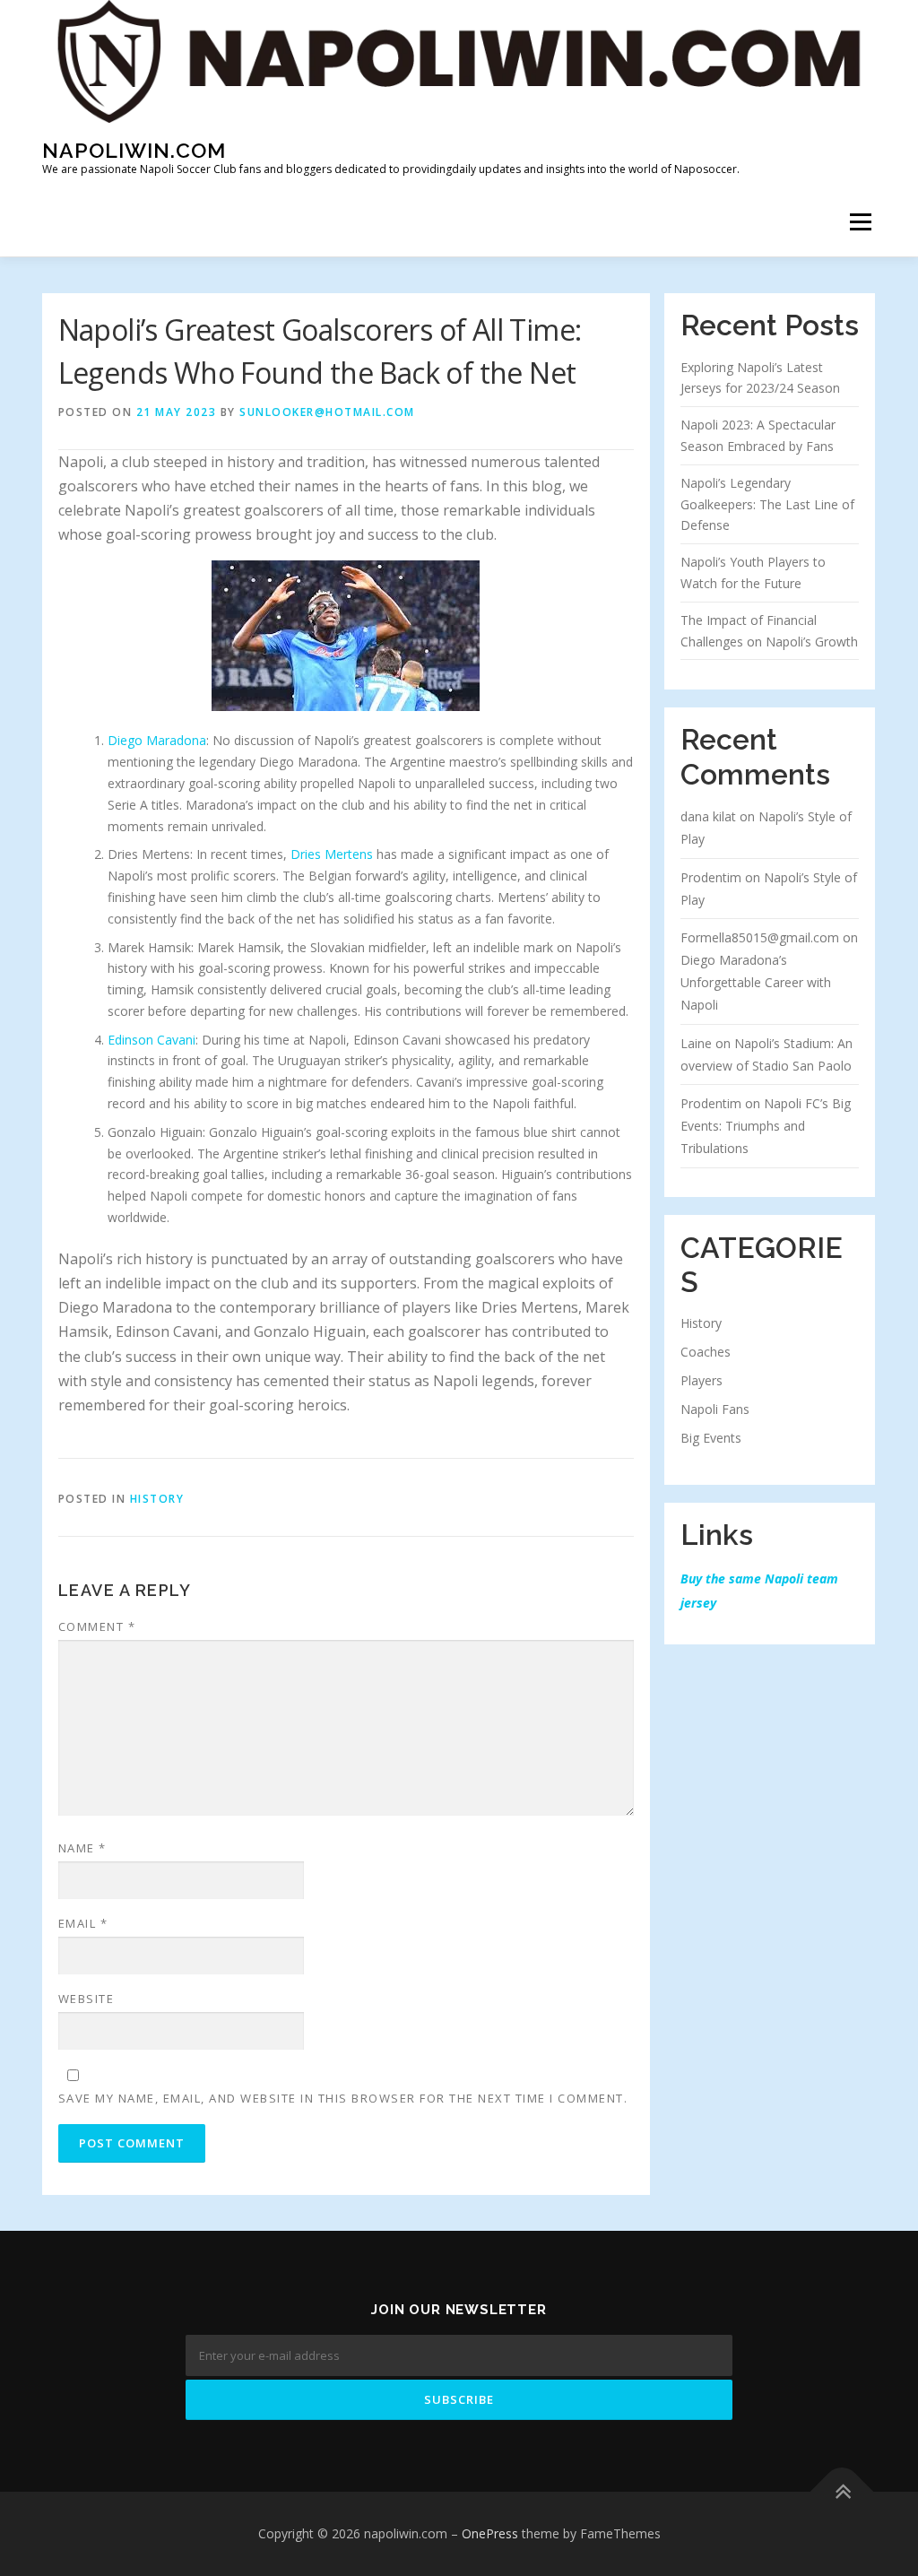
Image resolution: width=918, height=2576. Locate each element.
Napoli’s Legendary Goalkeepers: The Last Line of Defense (767, 504)
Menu (860, 223)
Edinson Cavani (152, 1040)
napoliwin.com (134, 149)
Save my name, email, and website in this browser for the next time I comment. (343, 2098)
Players (701, 1380)
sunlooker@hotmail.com (327, 412)
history (157, 1499)
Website (87, 1999)
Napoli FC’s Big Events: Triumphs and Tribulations (766, 1126)
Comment (97, 1626)
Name (82, 1848)
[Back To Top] (842, 2492)
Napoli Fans (715, 1409)
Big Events (711, 1438)
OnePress (490, 2533)
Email (83, 1923)
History (701, 1323)
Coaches (706, 1352)
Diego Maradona (157, 740)
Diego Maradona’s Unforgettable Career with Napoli (756, 982)
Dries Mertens (332, 854)
